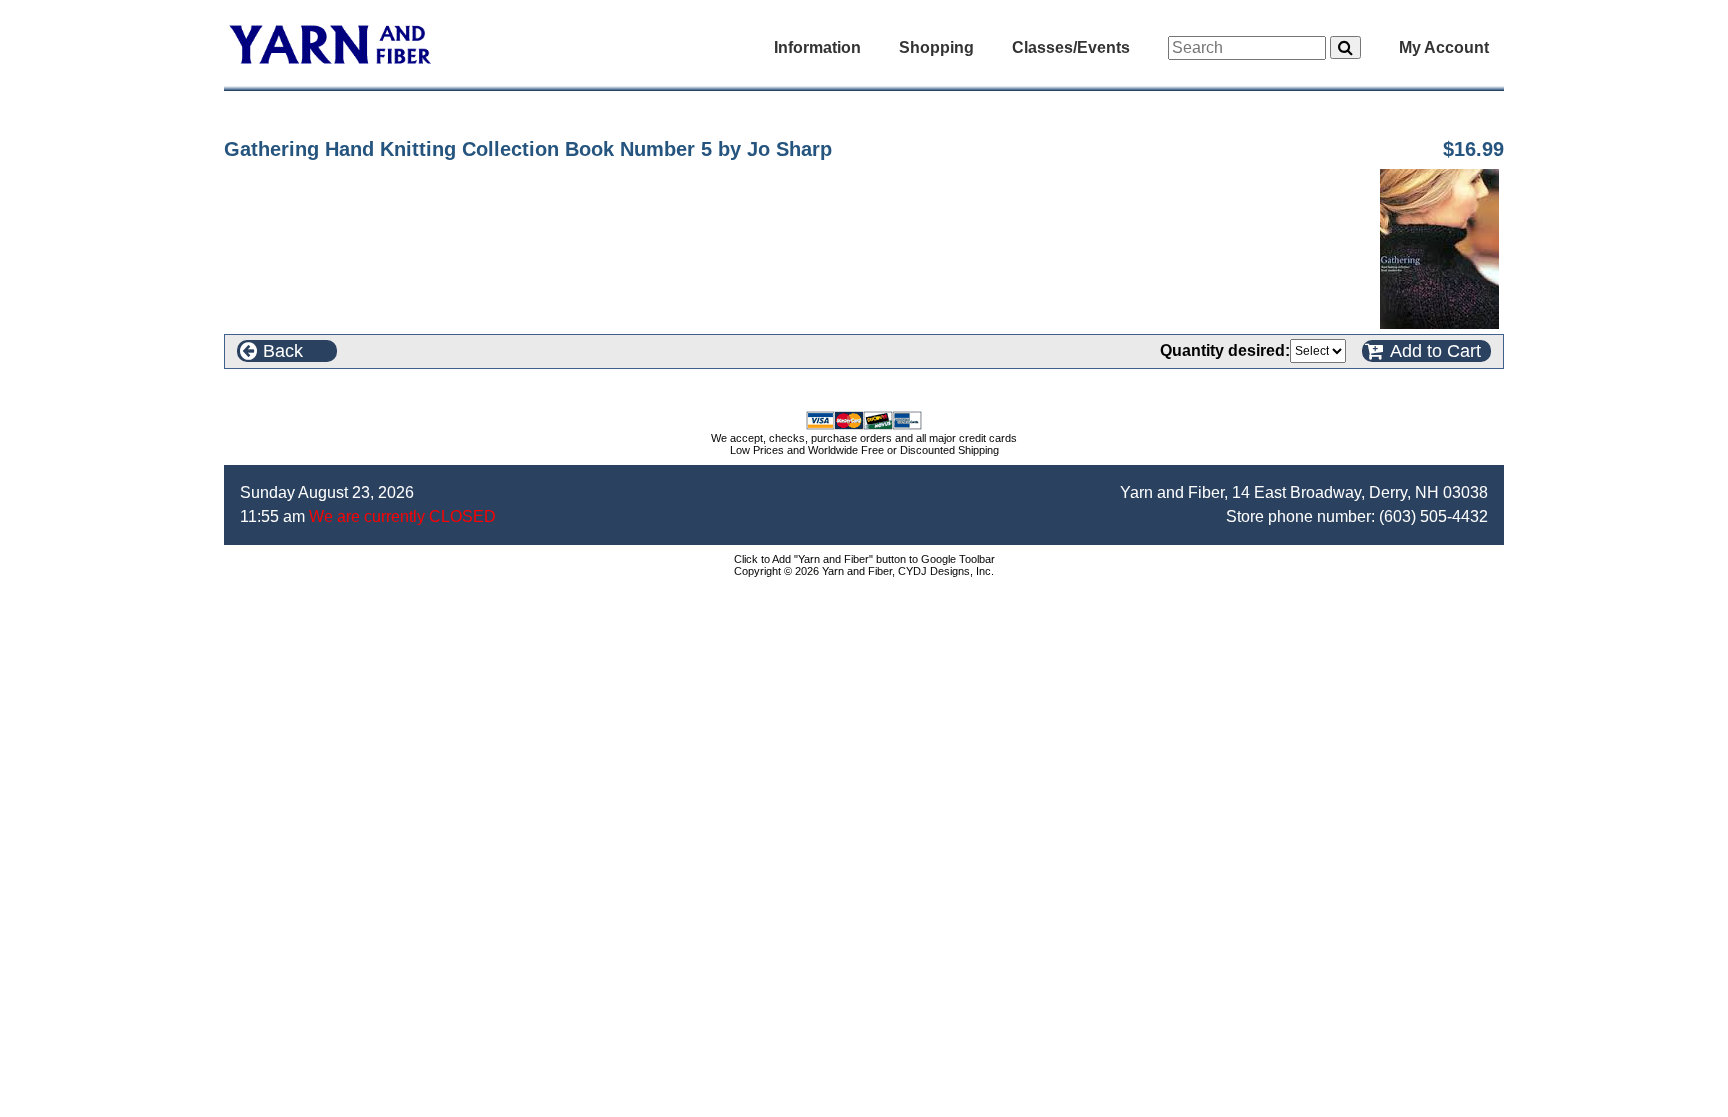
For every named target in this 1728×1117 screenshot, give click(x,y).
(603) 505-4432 (1433, 516)
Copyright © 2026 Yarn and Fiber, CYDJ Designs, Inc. (864, 571)
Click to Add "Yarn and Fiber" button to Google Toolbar (864, 559)
